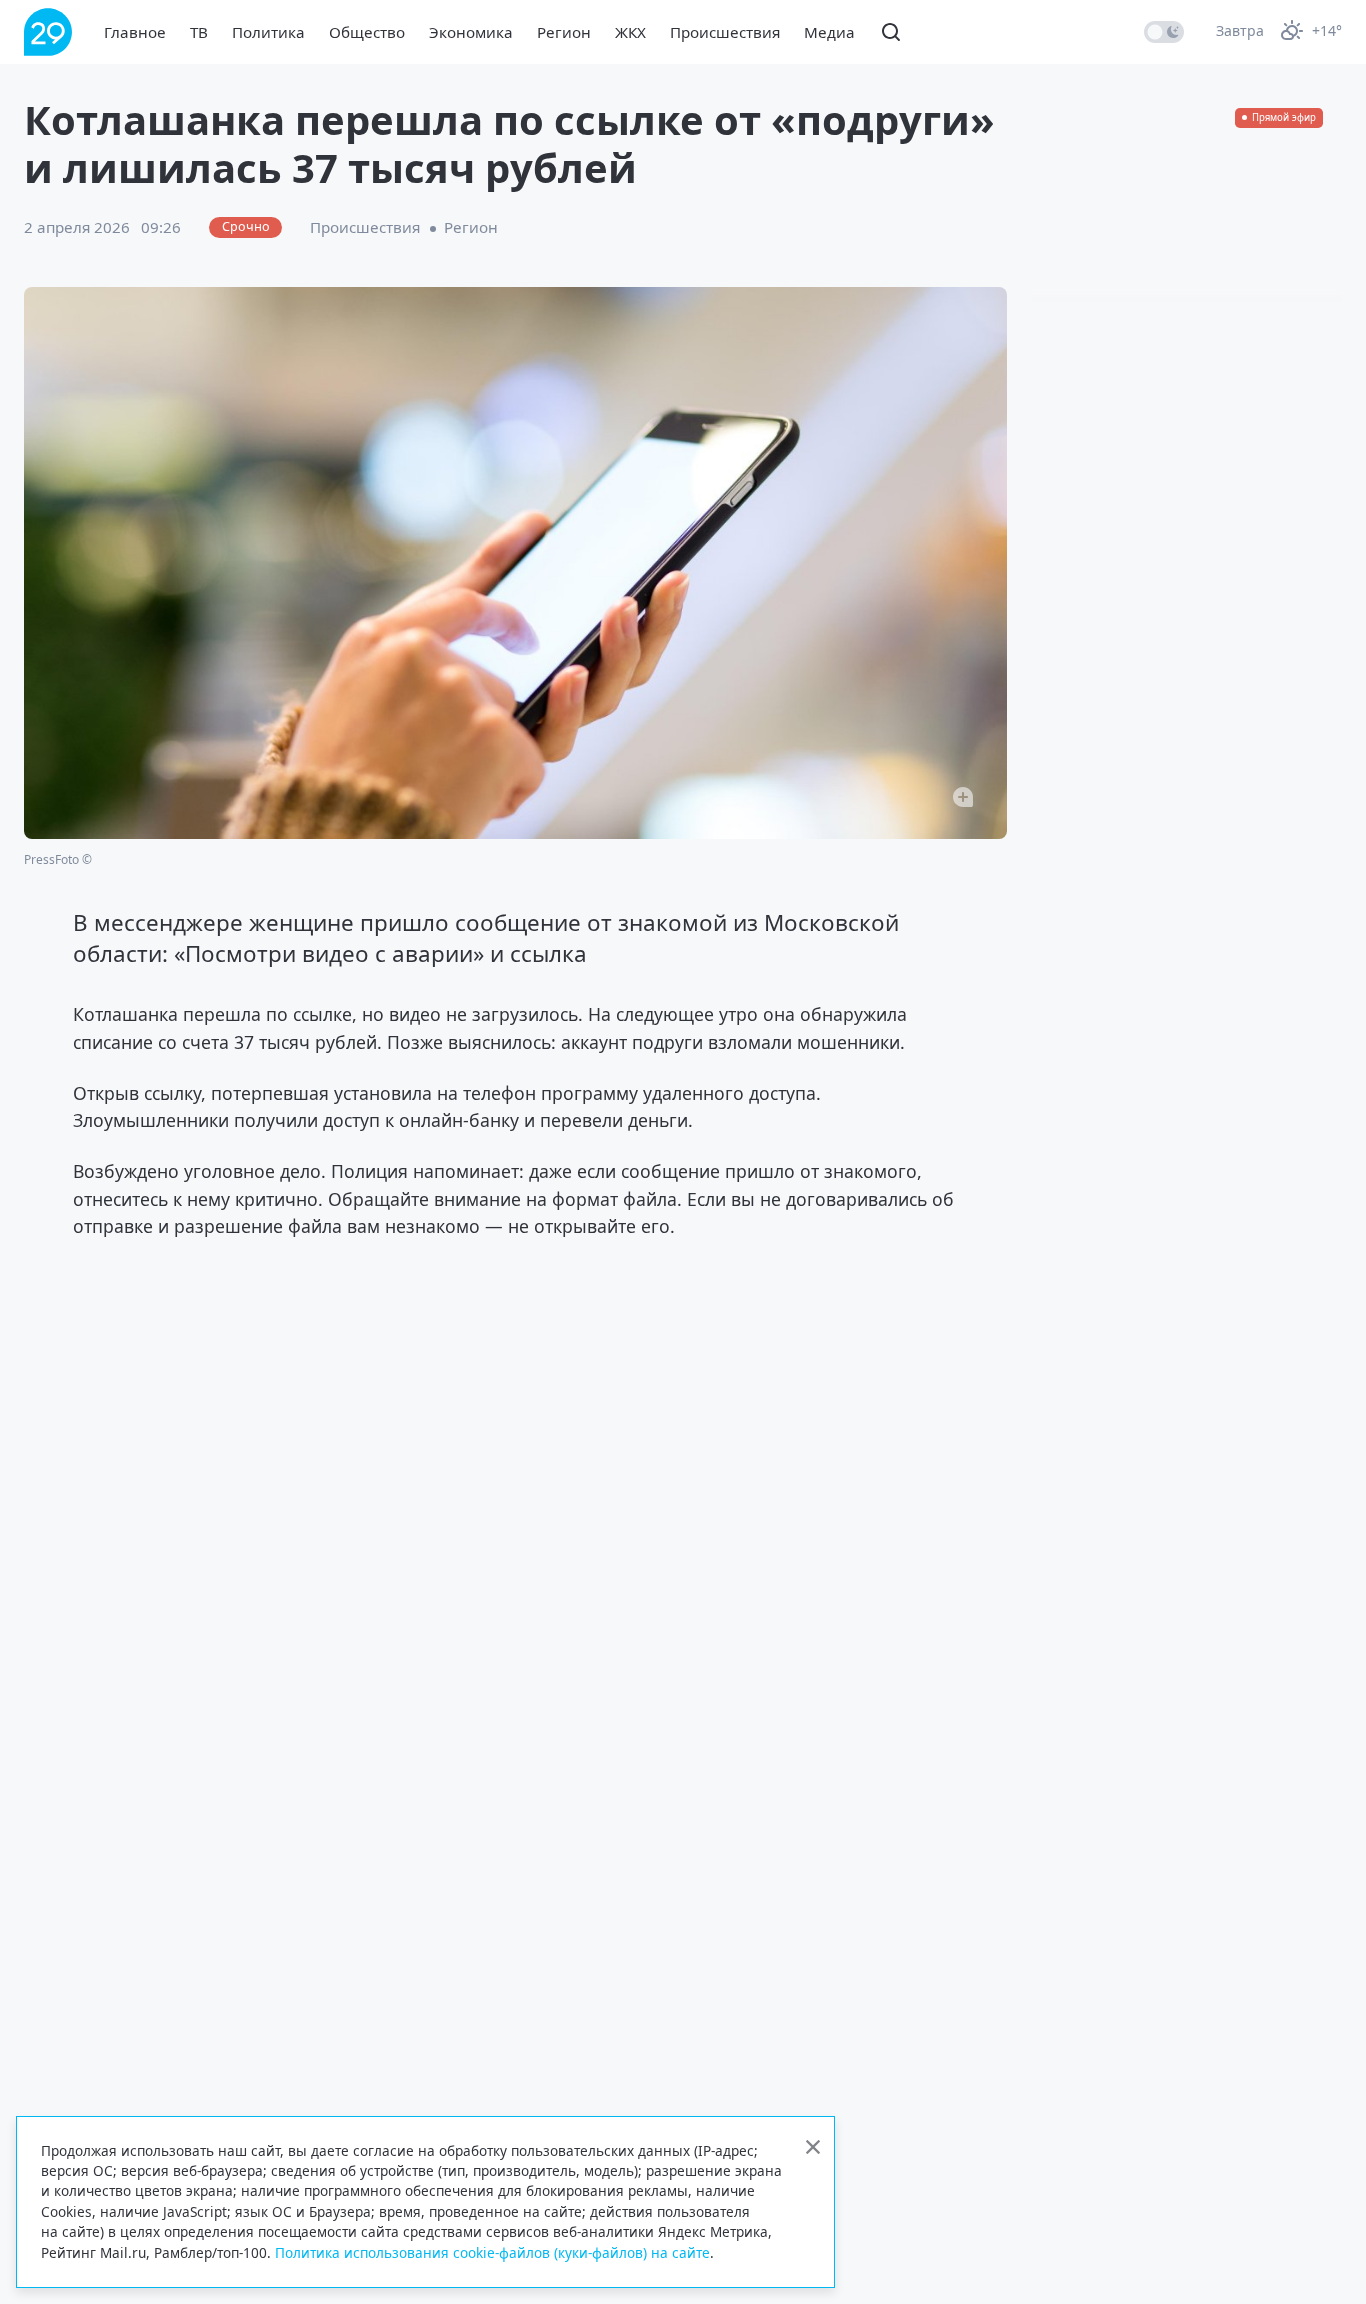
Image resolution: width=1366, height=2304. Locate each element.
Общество (367, 32)
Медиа (829, 32)
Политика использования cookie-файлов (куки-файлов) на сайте (492, 2252)
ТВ (199, 32)
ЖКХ (630, 32)
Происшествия (725, 32)
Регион (564, 32)
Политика (268, 32)
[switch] (1164, 32)
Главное (135, 32)
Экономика (471, 32)
